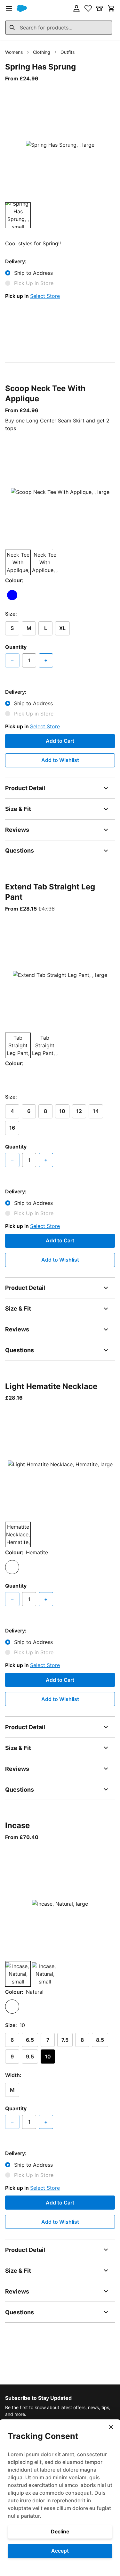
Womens (14, 52)
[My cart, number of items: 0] (111, 8)
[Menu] (9, 8)
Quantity (16, 647)
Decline (60, 2531)
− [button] (12, 660)
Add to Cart (60, 741)
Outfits (68, 52)
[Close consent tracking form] (111, 2427)
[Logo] (22, 8)
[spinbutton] (29, 660)
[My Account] (76, 8)
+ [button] (46, 660)
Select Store (45, 296)
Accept (60, 2551)
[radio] (12, 595)
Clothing (42, 52)
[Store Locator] (100, 8)
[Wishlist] (88, 8)
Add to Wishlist (60, 760)
